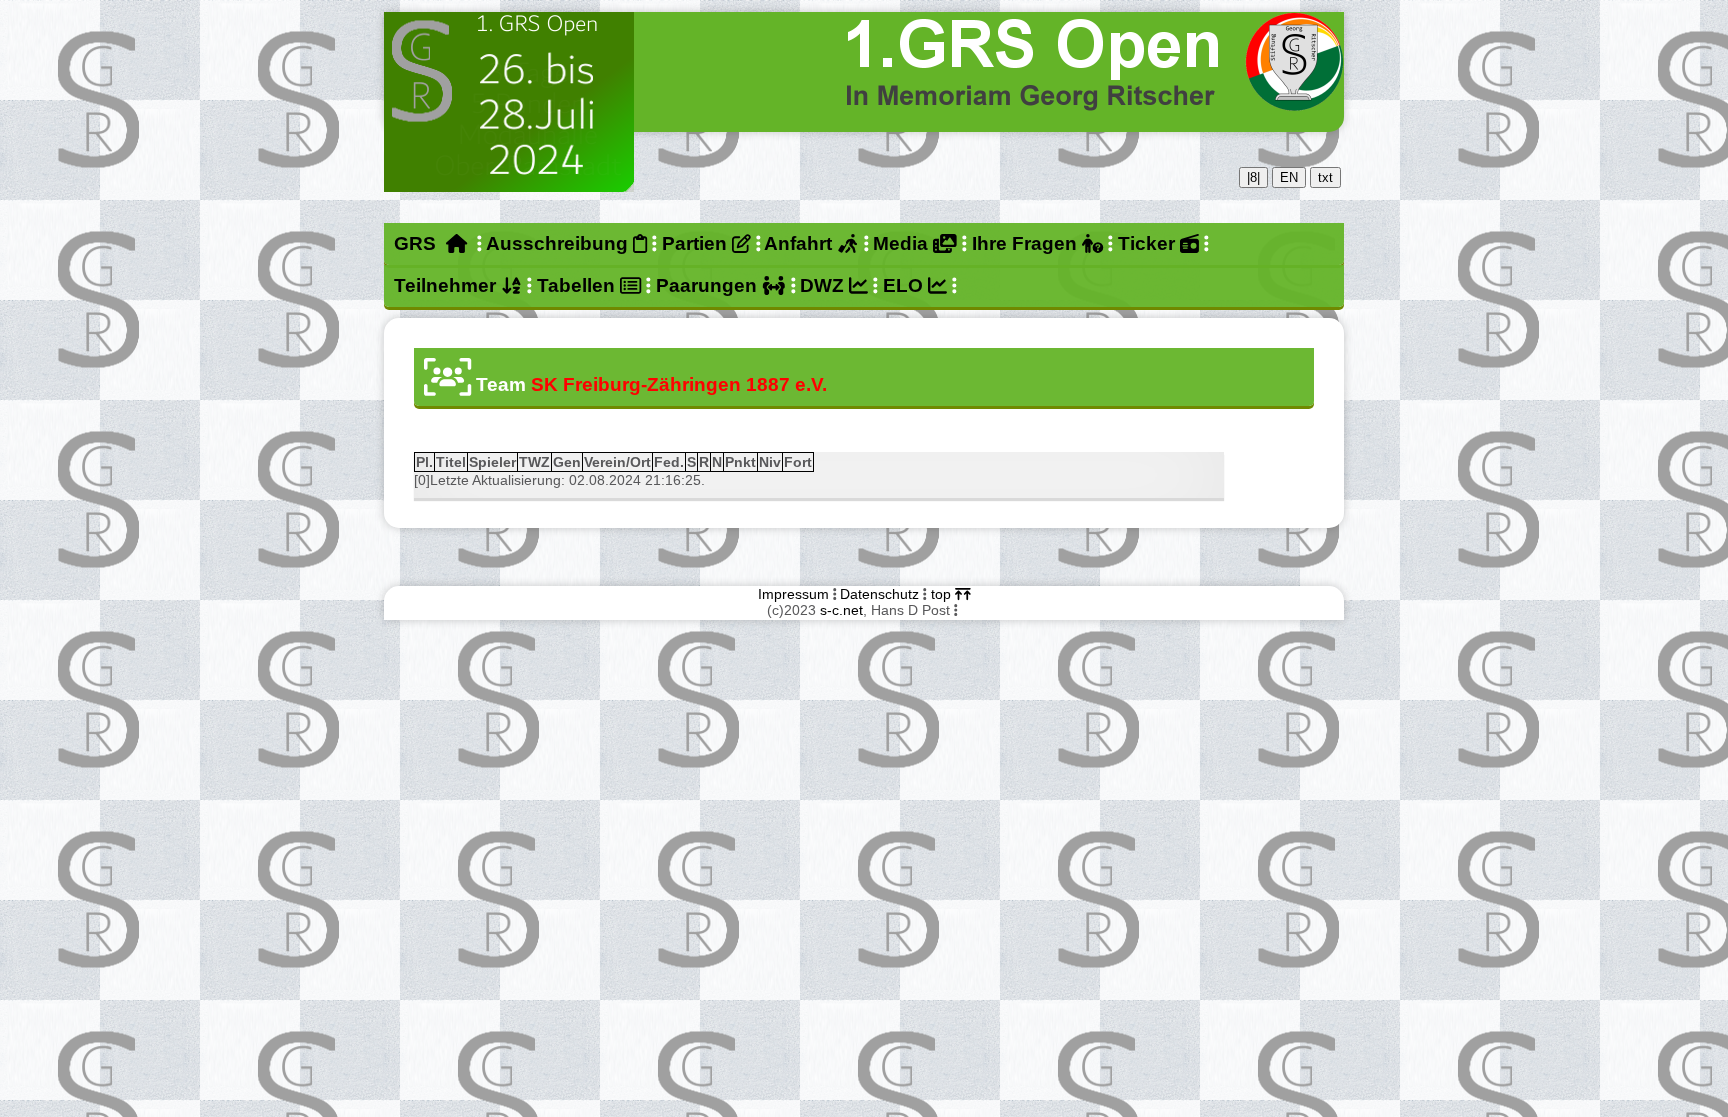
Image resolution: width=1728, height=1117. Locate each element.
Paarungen (709, 285)
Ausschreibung (559, 243)
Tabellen (578, 285)
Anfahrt (800, 243)
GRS (420, 243)
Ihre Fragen (1027, 243)
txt (1325, 177)
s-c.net (841, 610)
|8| (1253, 177)
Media (903, 243)
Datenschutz (879, 594)
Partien (697, 243)
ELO (905, 285)
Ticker (1149, 243)
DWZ (824, 285)
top (943, 594)
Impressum (793, 594)
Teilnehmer (447, 285)
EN (1289, 177)
